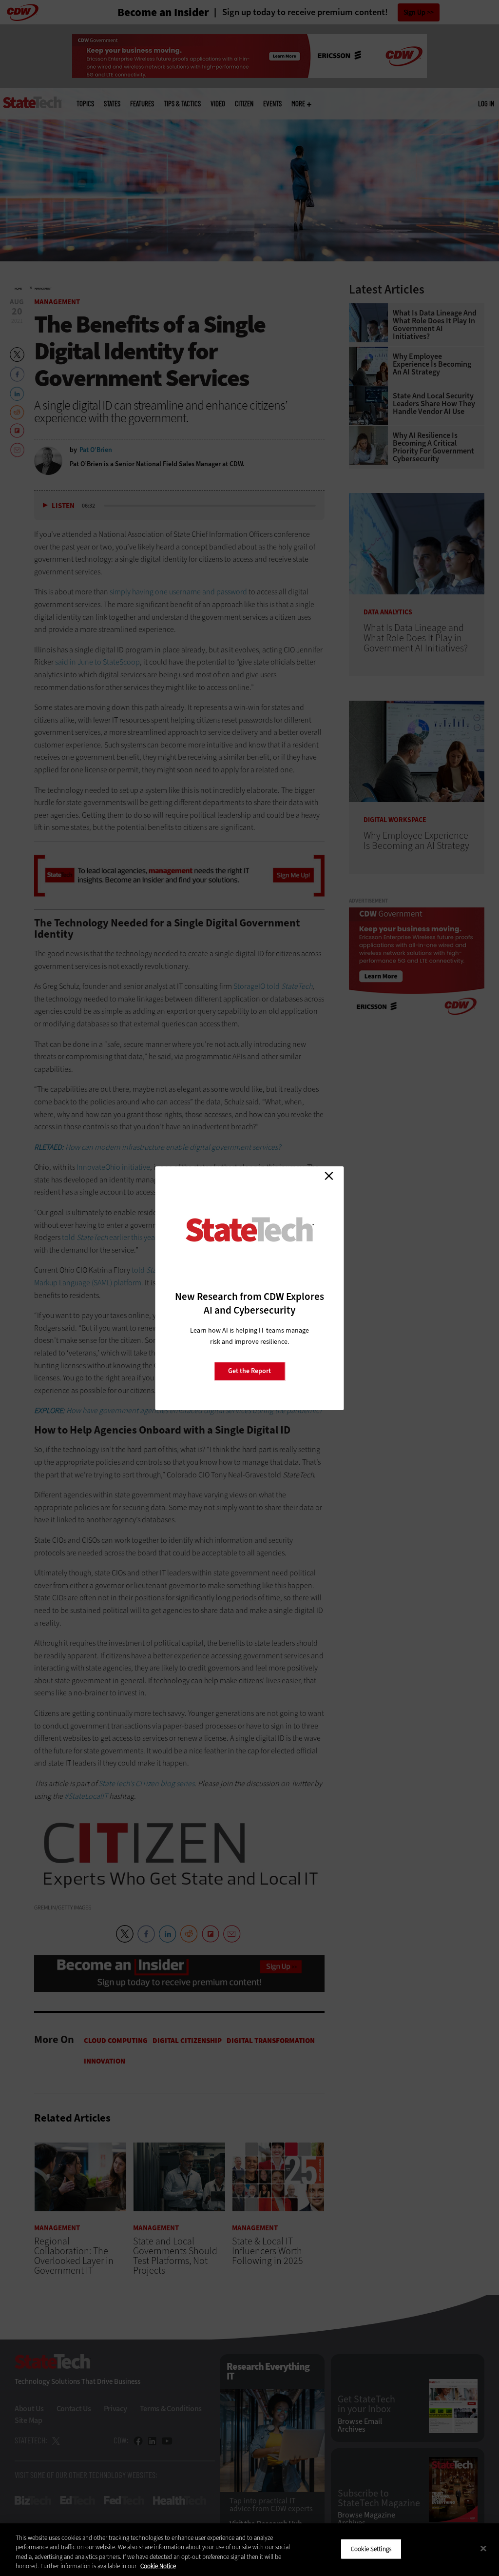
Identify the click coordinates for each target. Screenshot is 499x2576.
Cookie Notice (158, 2566)
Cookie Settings (371, 2549)
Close (329, 1176)
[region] (249, 2550)
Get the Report (249, 1371)
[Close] (483, 2548)
